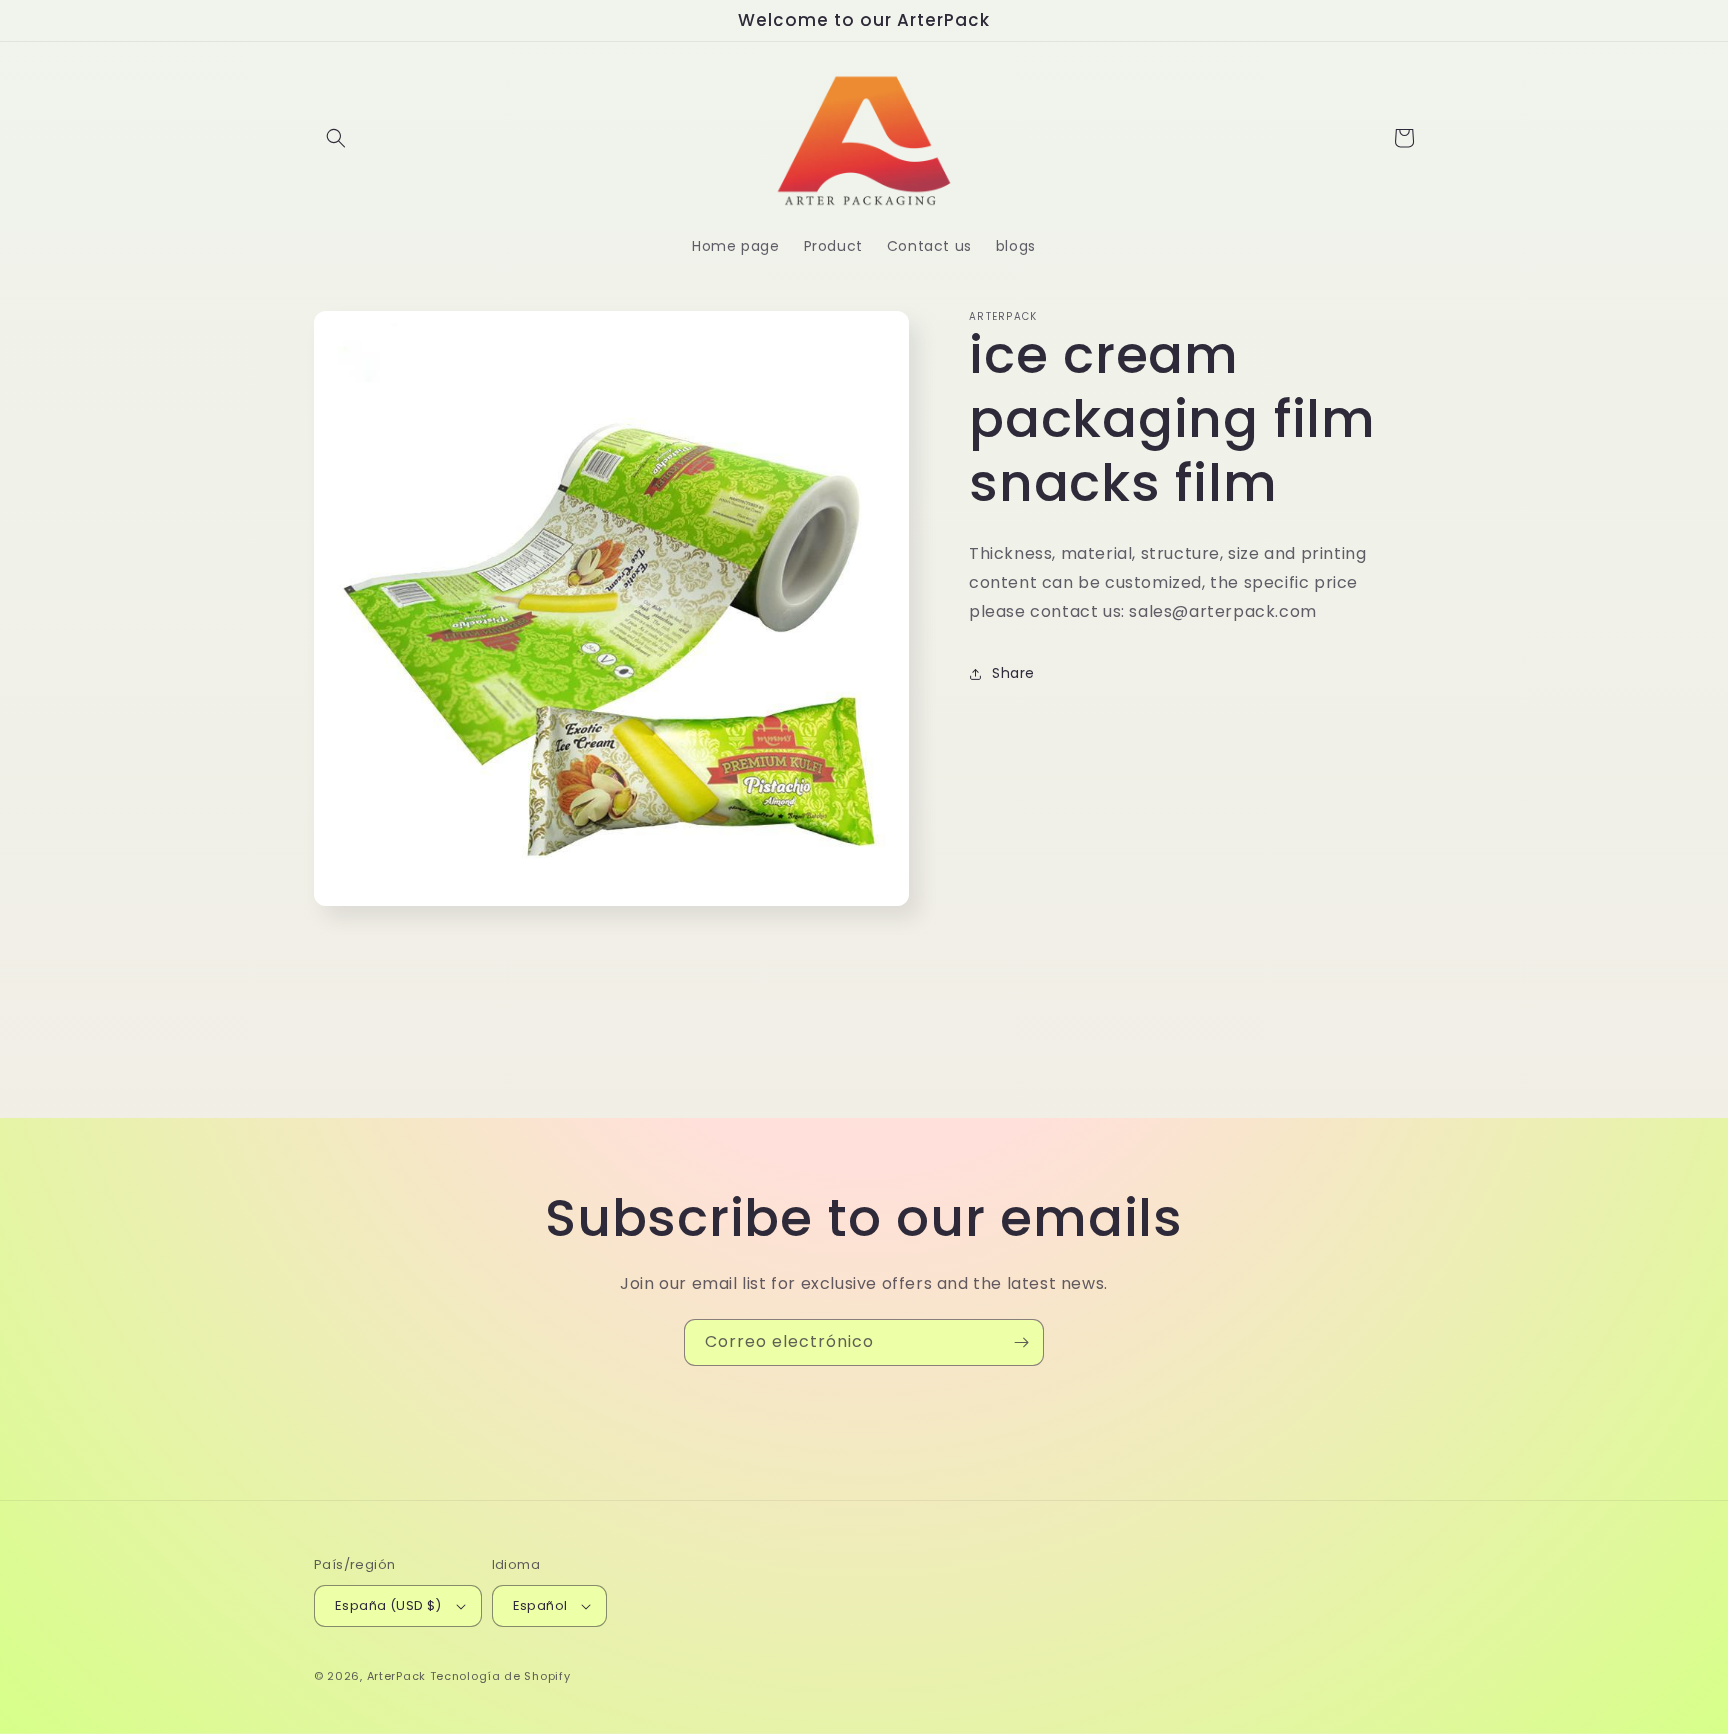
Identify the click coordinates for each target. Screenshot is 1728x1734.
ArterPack (396, 1676)
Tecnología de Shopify (500, 1676)
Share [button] (1013, 673)
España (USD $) (388, 1605)
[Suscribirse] (1021, 1342)
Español (540, 1605)
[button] (336, 138)
